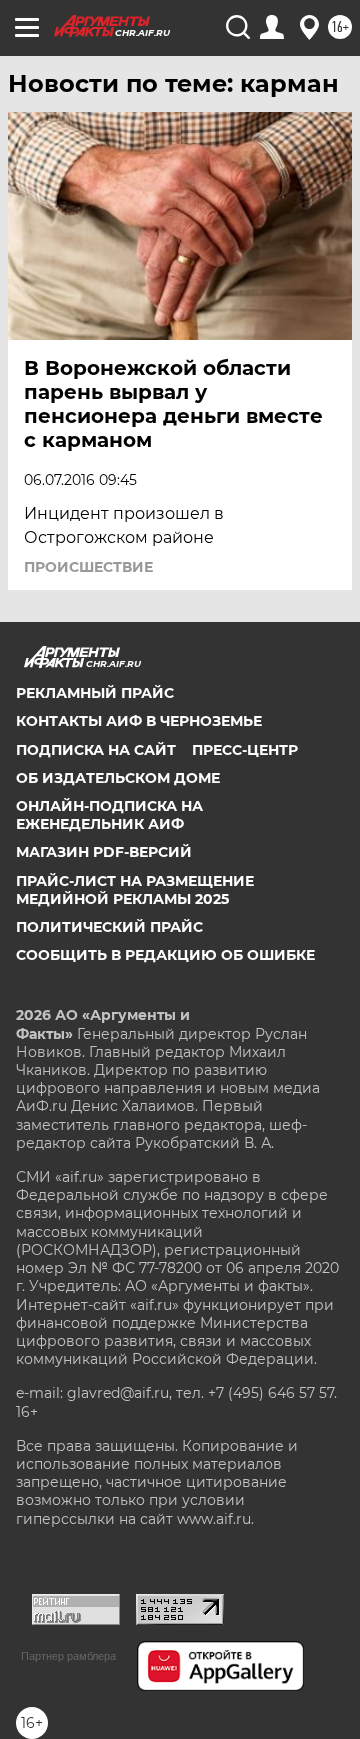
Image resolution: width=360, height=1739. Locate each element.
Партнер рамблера (68, 1656)
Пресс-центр (245, 750)
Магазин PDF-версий (104, 852)
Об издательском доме (118, 778)
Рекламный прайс (95, 693)
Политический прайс (109, 927)
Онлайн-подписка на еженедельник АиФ (109, 815)
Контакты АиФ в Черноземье (139, 721)
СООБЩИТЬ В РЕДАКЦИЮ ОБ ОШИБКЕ (165, 955)
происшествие (88, 567)
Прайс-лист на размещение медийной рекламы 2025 (135, 890)
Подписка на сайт (96, 750)
